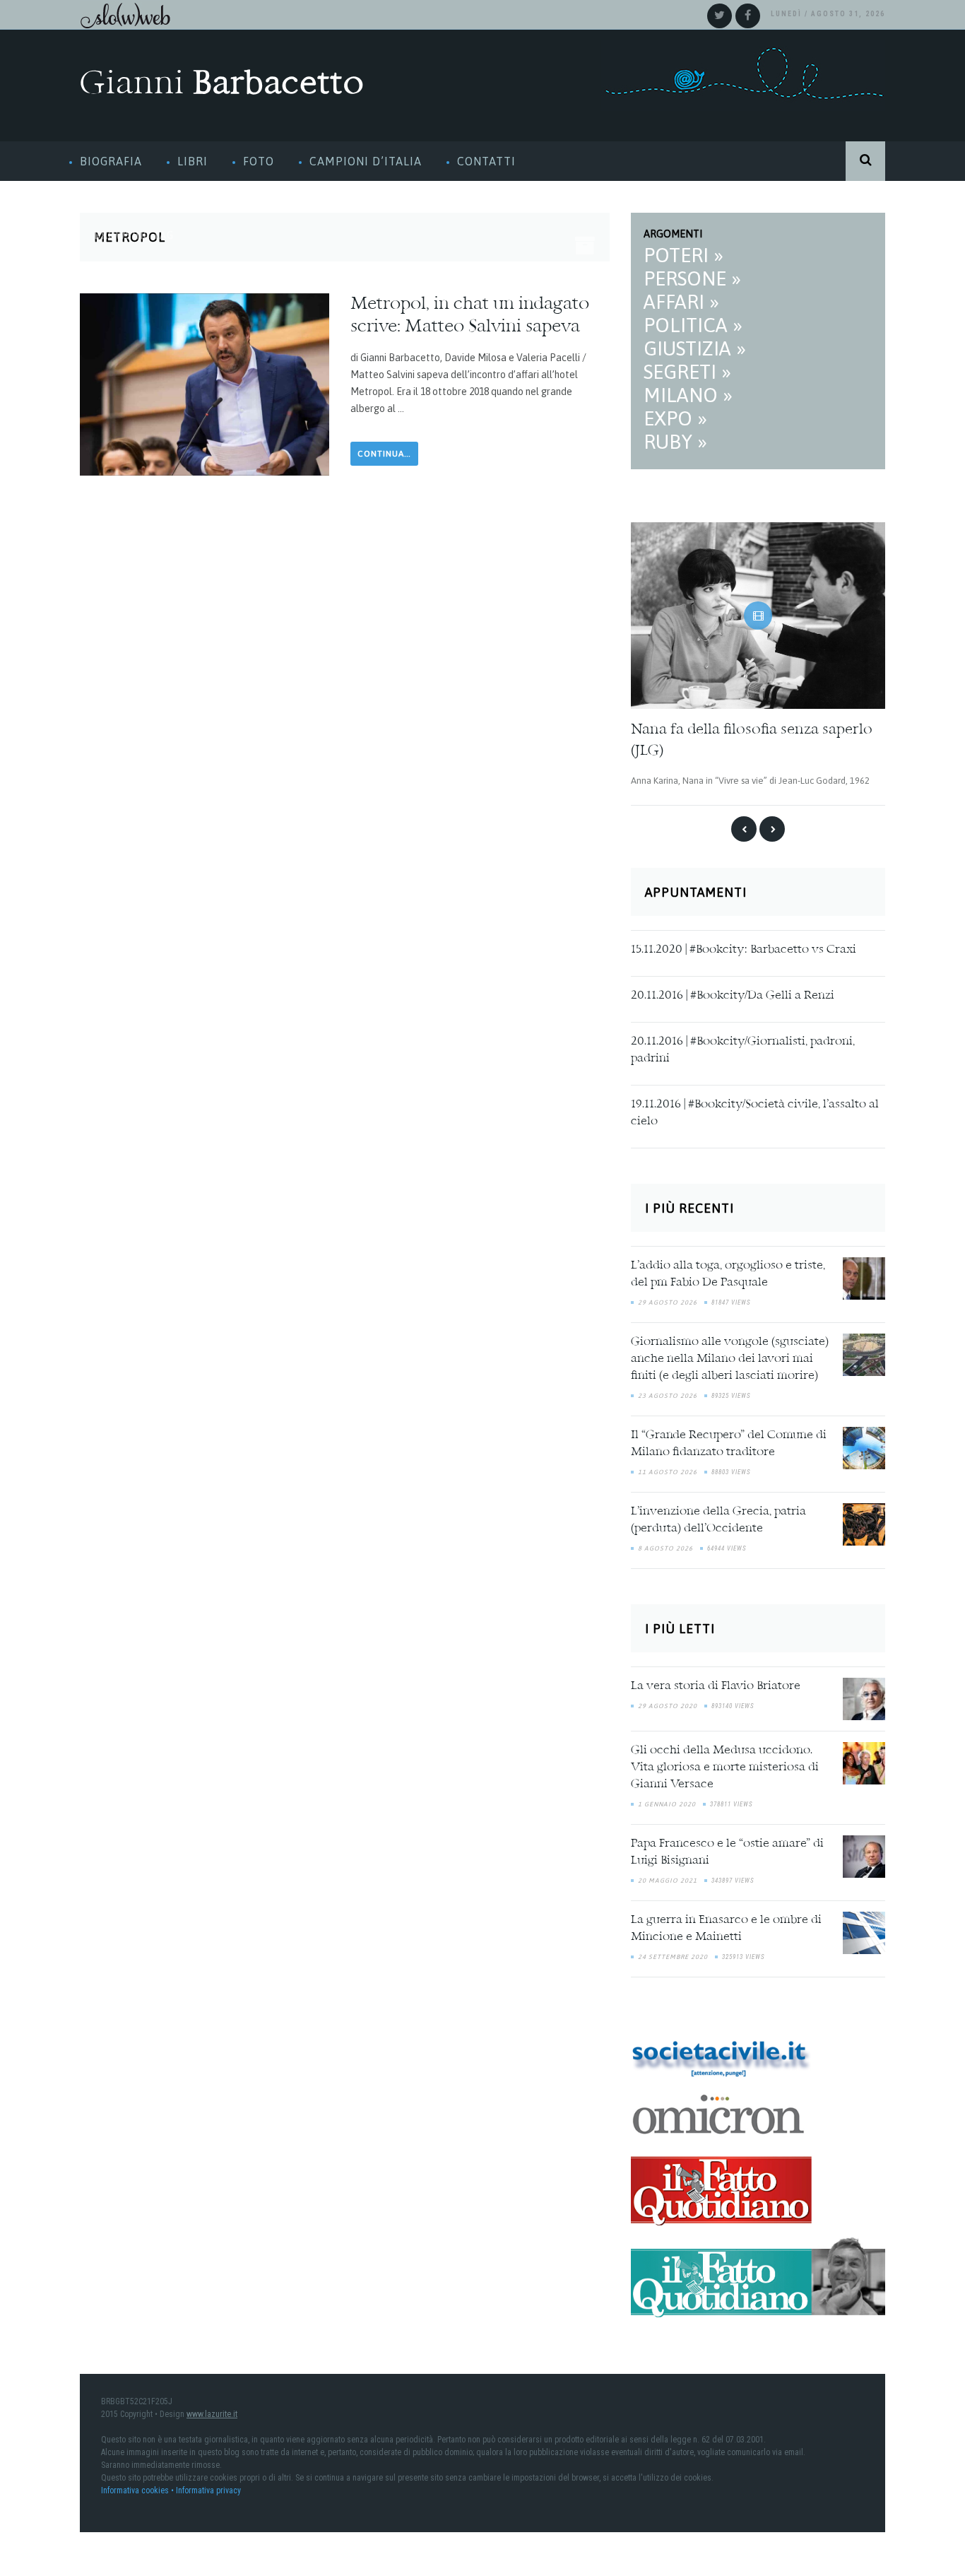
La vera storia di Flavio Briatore (716, 1684)
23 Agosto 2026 (668, 1394)
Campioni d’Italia (366, 161)
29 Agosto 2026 (668, 1301)
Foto (259, 161)
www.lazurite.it (212, 2413)
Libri (193, 161)
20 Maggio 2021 (668, 1878)
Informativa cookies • (138, 2489)
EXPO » (675, 418)
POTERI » (683, 255)
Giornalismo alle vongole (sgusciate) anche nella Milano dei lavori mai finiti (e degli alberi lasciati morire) (730, 1358)
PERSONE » (692, 278)
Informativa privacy (208, 2489)
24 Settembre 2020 (673, 1955)
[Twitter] (720, 16)
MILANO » (688, 395)
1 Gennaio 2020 (667, 1802)
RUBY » (675, 442)
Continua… (384, 454)
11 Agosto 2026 (668, 1471)
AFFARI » (681, 302)
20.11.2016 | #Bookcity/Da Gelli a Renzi (733, 994)
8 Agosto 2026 (665, 1547)
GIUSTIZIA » (695, 348)
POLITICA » (693, 325)
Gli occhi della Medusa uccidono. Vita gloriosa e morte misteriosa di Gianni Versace (725, 1765)
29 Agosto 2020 (668, 1704)
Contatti (486, 161)
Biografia (111, 161)
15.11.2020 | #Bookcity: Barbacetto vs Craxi (744, 948)
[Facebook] (748, 16)
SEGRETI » (687, 372)
